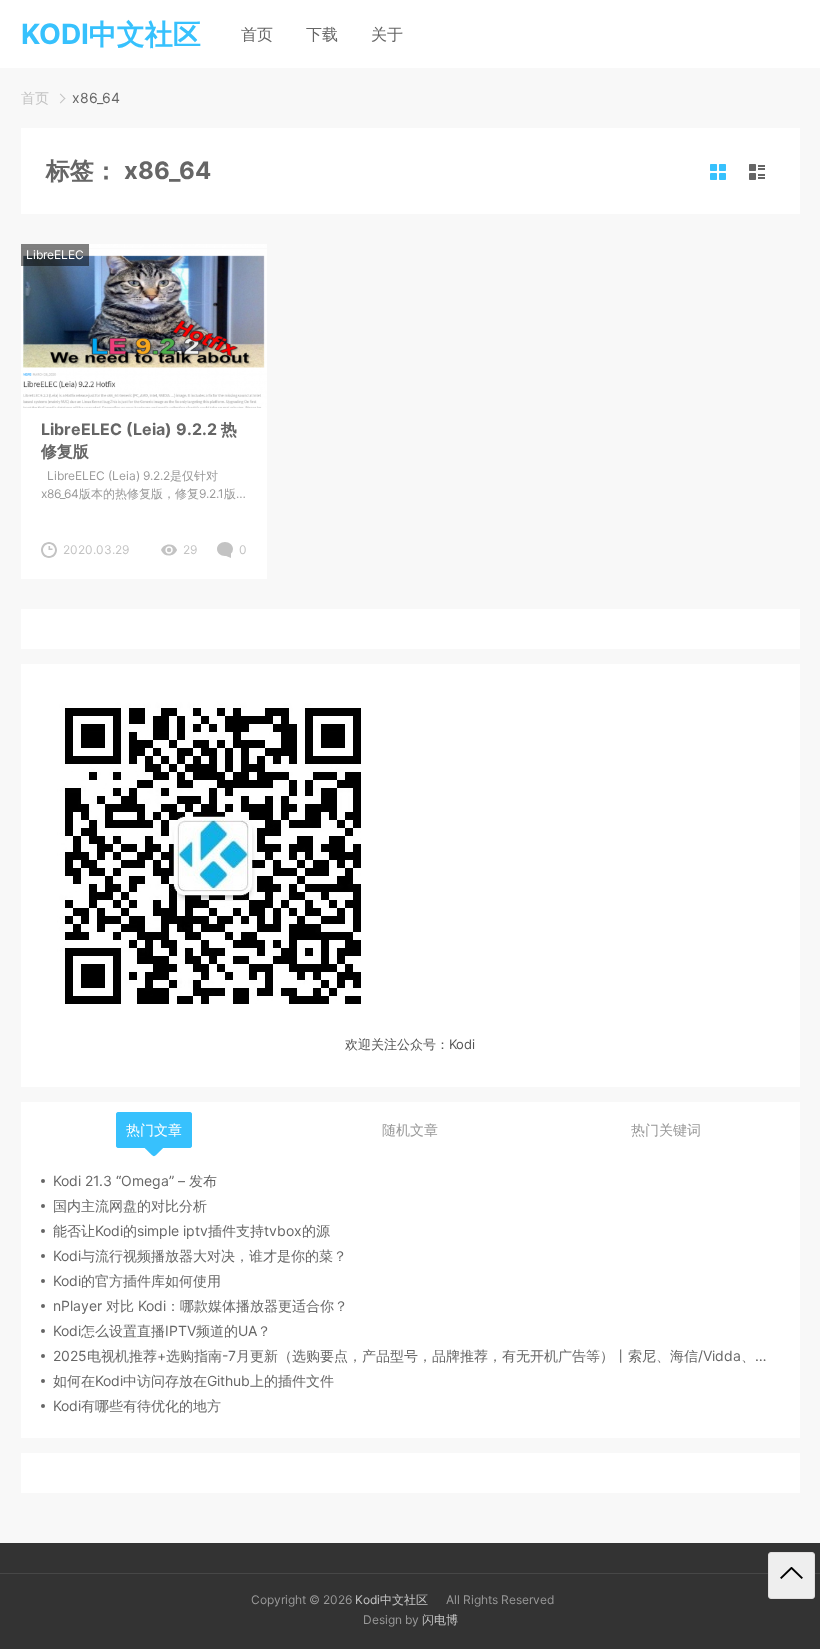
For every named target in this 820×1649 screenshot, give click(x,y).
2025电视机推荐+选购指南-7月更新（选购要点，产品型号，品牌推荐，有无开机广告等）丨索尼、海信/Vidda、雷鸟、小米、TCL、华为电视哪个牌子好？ (416, 1355)
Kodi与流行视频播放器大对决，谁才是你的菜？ (200, 1255)
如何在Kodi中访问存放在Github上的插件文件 (193, 1380)
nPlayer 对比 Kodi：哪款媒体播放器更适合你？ (200, 1305)
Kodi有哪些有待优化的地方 (137, 1405)
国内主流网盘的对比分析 (130, 1205)
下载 (322, 34)
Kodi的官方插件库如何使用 (137, 1280)
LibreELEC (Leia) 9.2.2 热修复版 (139, 440)
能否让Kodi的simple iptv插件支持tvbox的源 (191, 1230)
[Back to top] (791, 1575)
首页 (257, 34)
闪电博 (440, 1619)
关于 (387, 34)
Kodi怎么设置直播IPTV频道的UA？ (162, 1330)
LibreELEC (55, 254)
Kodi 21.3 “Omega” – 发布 (135, 1180)
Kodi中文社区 (391, 1599)
